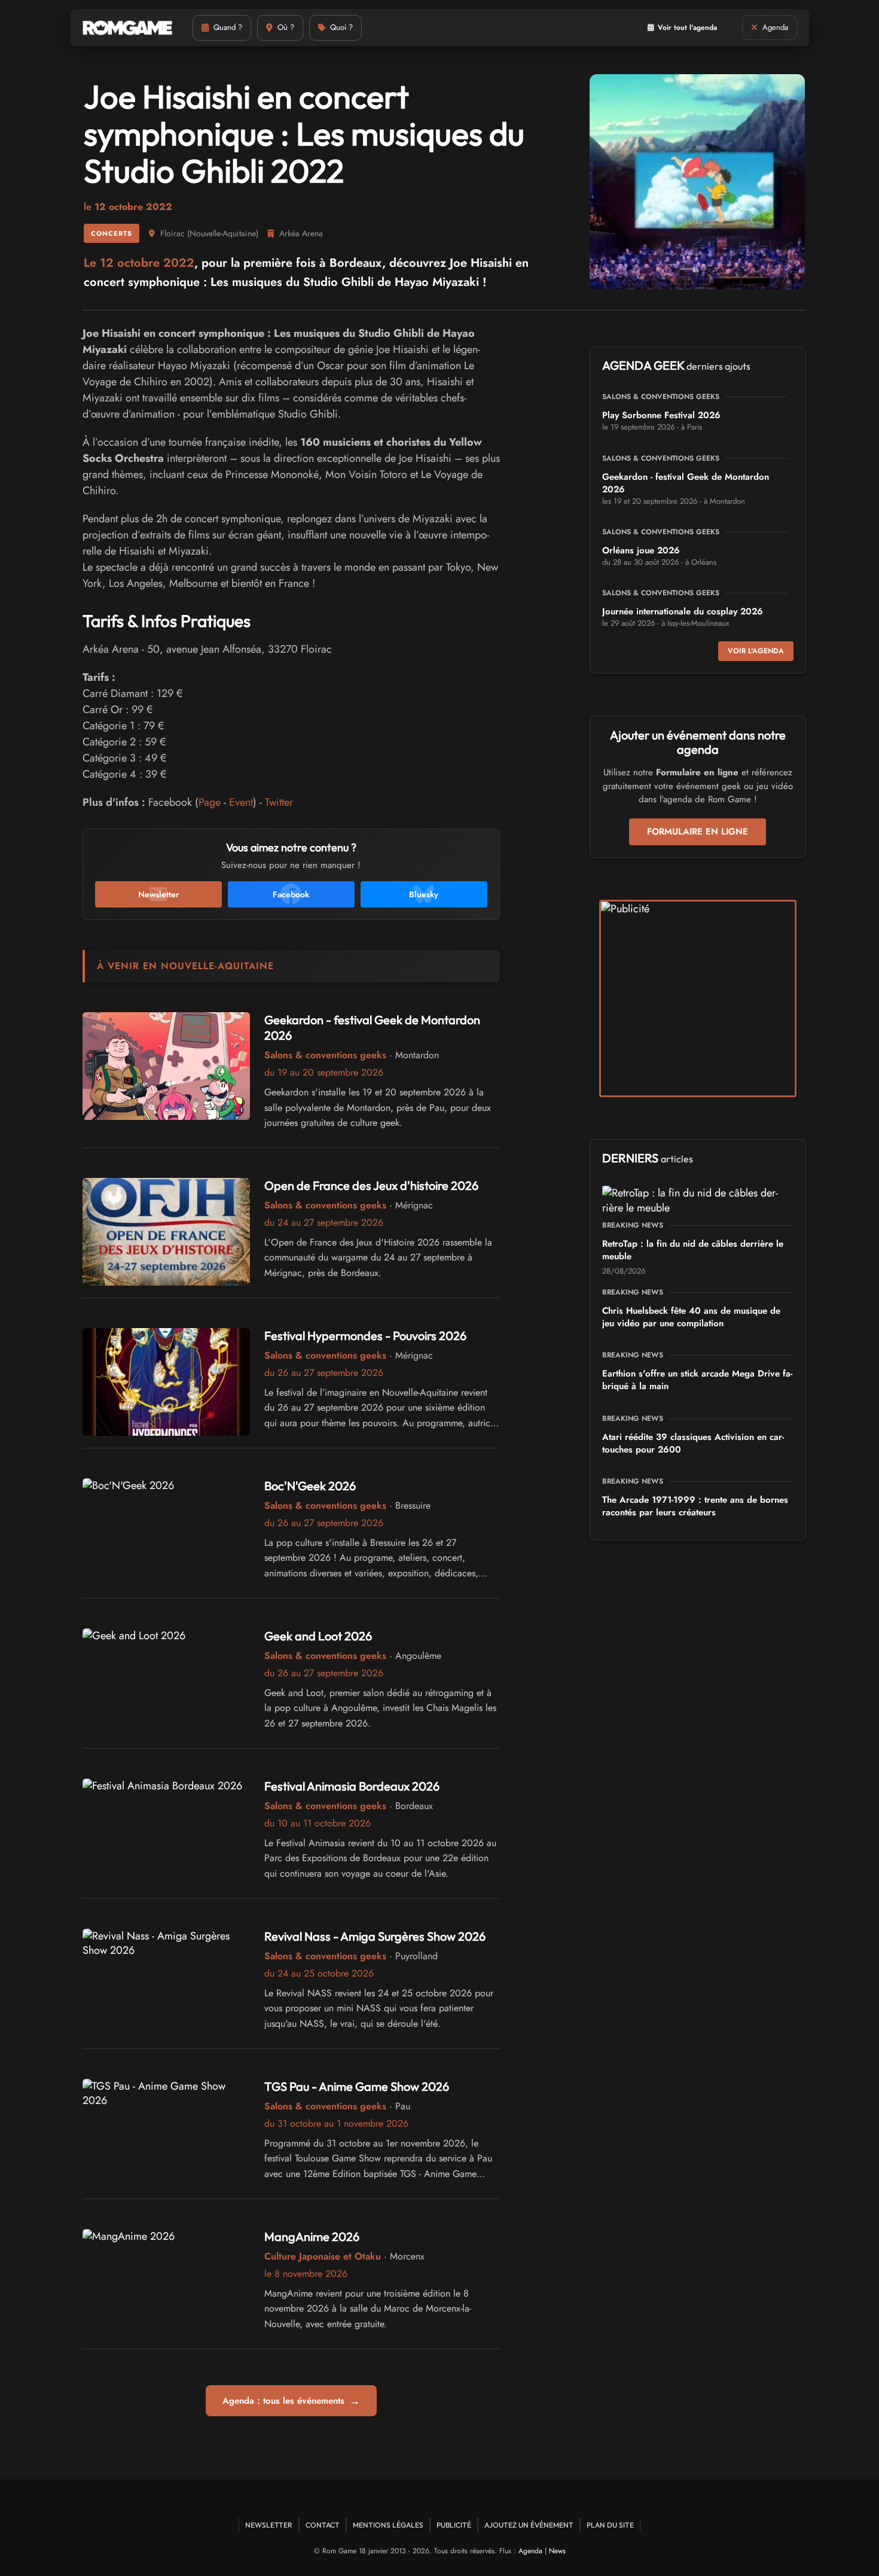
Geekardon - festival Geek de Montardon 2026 (686, 483)
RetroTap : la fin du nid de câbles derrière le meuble (693, 1250)
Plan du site (610, 2525)
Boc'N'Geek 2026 (310, 1486)
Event (241, 802)
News (557, 2551)
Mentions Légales (388, 2525)
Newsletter (269, 2525)
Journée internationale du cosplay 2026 (683, 611)
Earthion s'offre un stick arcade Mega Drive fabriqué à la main (697, 1380)
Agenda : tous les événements (291, 2401)
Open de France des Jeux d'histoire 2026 (371, 1185)
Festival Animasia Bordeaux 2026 (352, 1786)
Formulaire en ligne (698, 832)
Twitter (279, 802)
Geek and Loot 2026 (318, 1636)
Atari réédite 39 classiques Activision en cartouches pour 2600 (693, 1443)
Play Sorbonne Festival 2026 (661, 415)
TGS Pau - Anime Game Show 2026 (357, 2086)
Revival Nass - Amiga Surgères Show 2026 (375, 1936)
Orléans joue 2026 (641, 550)
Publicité (454, 2525)
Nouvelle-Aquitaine (223, 233)
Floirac (173, 233)
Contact (323, 2525)
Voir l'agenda (756, 651)
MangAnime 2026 (312, 2237)
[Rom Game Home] (127, 28)
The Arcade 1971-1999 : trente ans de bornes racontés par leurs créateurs (695, 1506)
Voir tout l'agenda (687, 28)
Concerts (112, 233)
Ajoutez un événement (529, 2525)
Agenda (530, 2551)
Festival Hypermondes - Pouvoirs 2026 (365, 1336)
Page (210, 802)
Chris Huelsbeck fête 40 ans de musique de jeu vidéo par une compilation (691, 1317)
